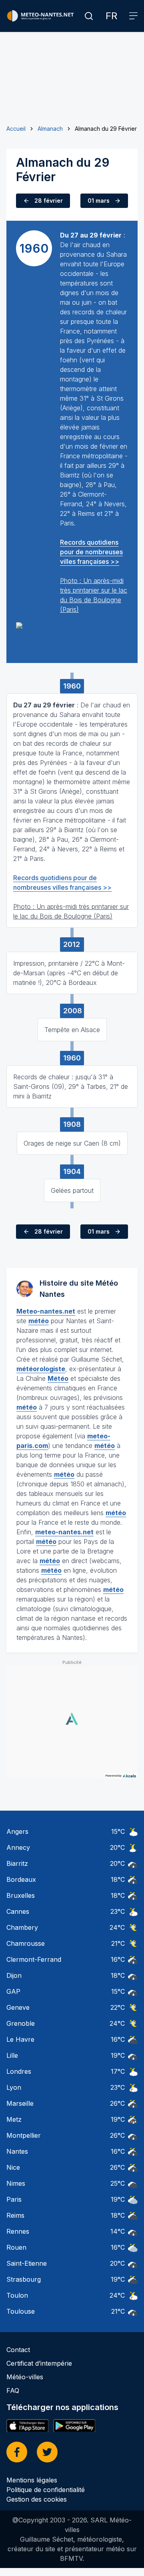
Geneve (18, 2007)
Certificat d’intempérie (39, 2363)
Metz (14, 2119)
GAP (13, 1991)
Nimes (16, 2183)
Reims (15, 2215)
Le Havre (20, 2039)
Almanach (50, 129)
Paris (14, 2199)
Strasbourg (24, 2279)
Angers (17, 1831)
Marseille (20, 2103)
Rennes (18, 2231)
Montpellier (24, 2135)
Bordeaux (21, 1879)
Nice (13, 2167)
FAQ (13, 2390)
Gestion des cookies (37, 2499)
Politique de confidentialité (46, 2490)
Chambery (22, 1927)
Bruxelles (21, 1895)
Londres (19, 2071)
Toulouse (21, 2311)
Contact (18, 2350)
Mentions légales (32, 2480)
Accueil (16, 129)
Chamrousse (26, 1943)
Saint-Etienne (27, 2263)
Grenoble (21, 2023)
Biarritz (17, 1863)
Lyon (14, 2087)
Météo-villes (25, 2377)
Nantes (17, 2151)
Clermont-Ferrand (34, 1959)
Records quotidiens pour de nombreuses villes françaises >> (91, 552)
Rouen (16, 2247)
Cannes (18, 1911)
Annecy (18, 1847)
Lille (12, 2055)
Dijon (14, 1975)
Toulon (17, 2295)
